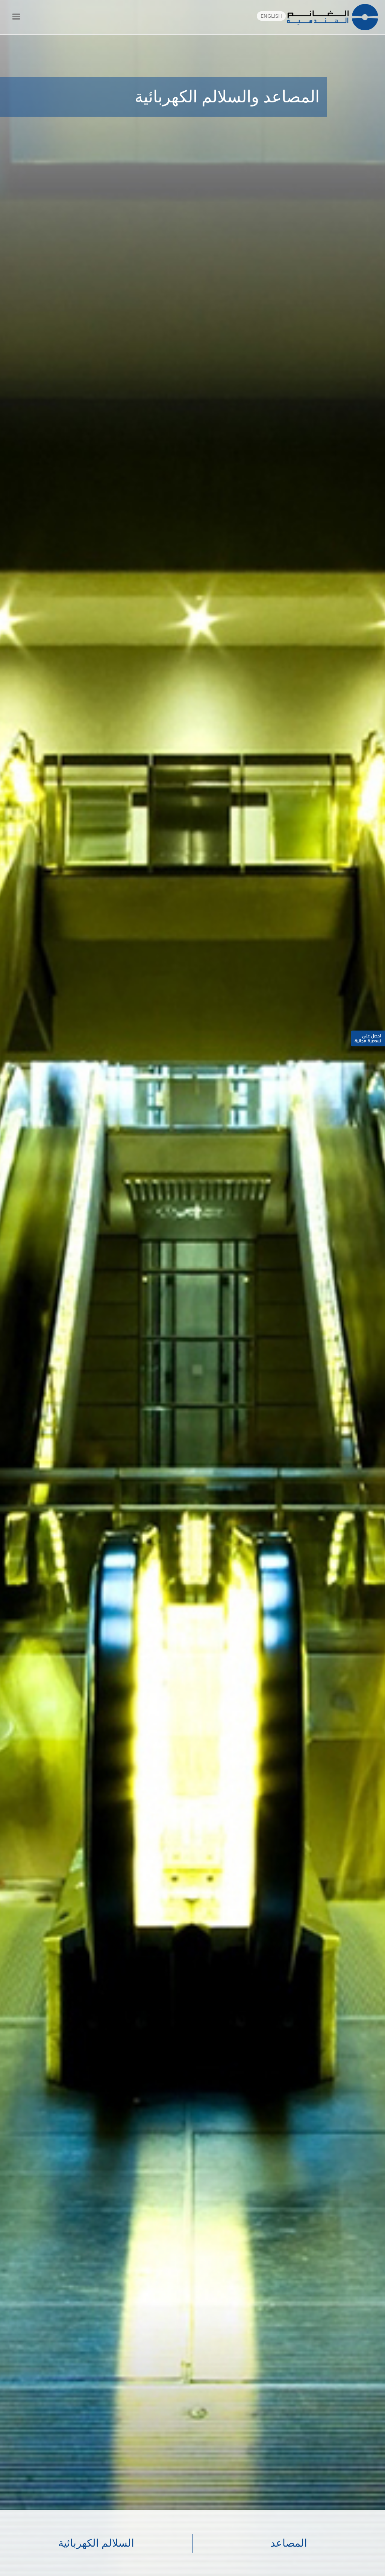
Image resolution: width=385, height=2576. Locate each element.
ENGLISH (271, 16)
